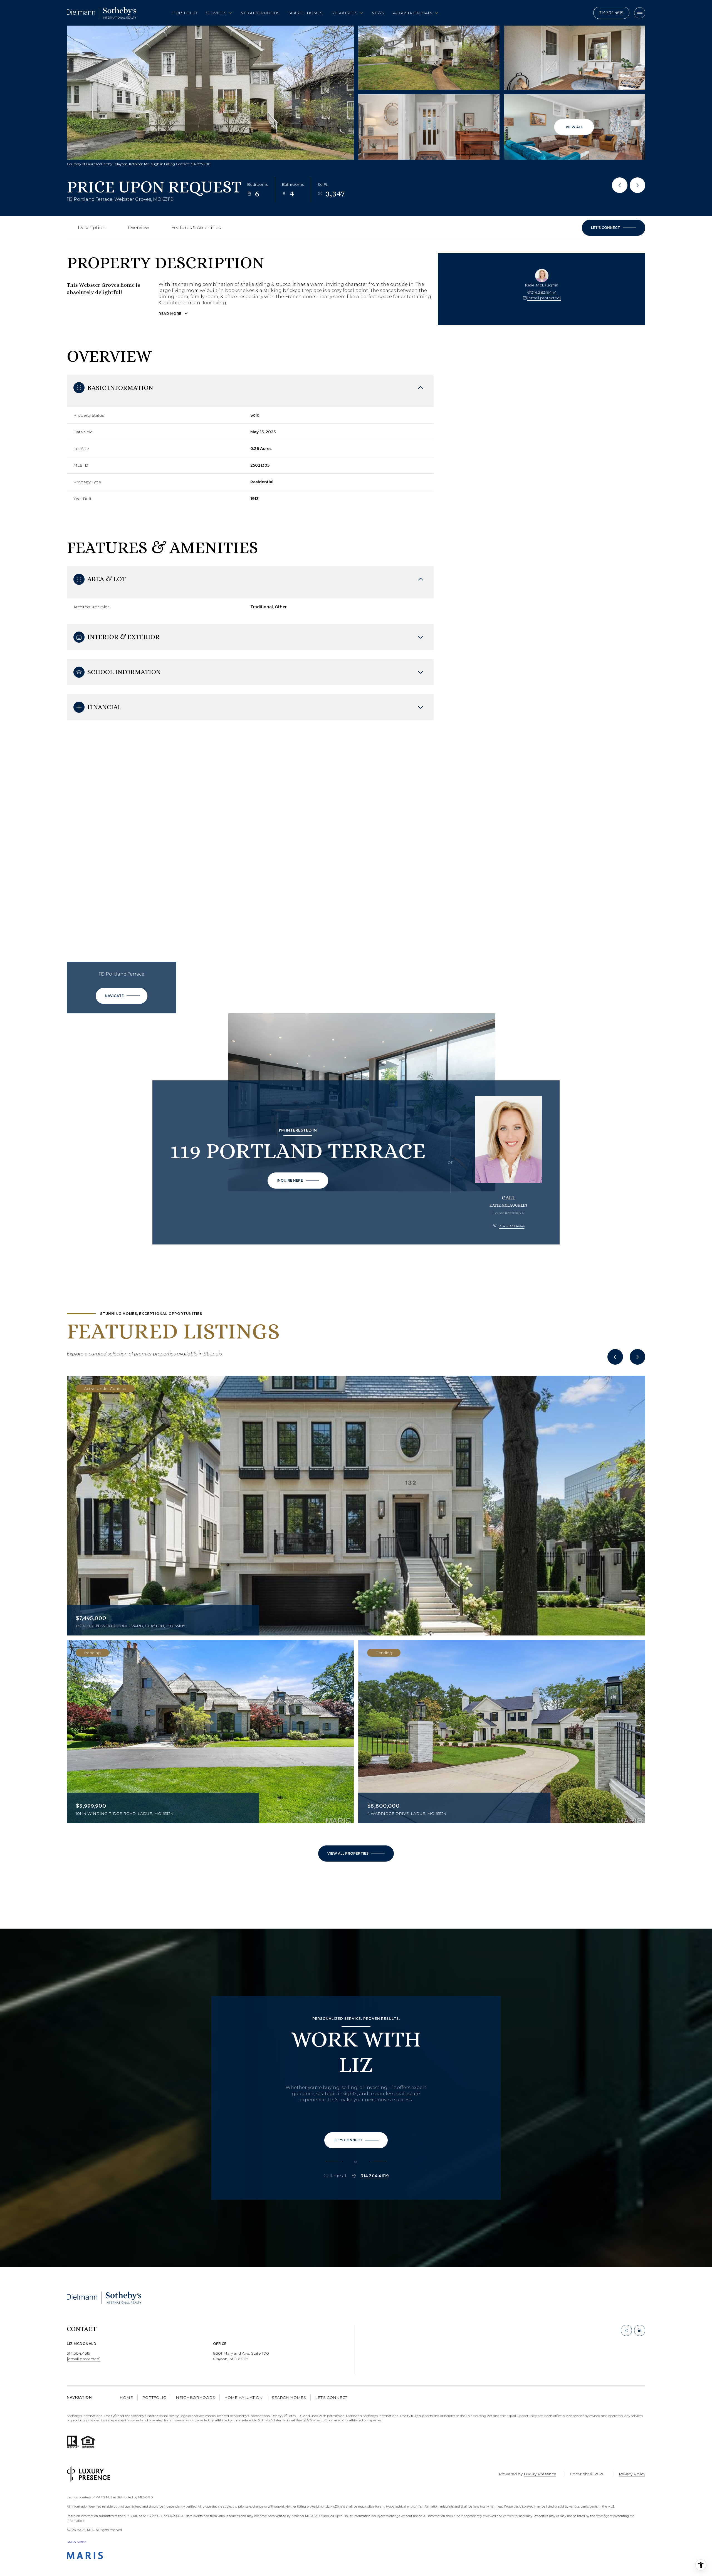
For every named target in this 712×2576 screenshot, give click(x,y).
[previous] (615, 1357)
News (378, 13)
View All (574, 127)
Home (126, 2397)
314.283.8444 (544, 292)
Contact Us (611, 13)
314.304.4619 (375, 2176)
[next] (637, 1357)
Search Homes (306, 13)
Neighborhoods (260, 13)
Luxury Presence (540, 2474)
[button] (614, 228)
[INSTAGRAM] (626, 2330)
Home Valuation (243, 2397)
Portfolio (185, 13)
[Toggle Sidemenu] (640, 13)
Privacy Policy (632, 2474)
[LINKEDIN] (640, 2330)
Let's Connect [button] (331, 2397)
